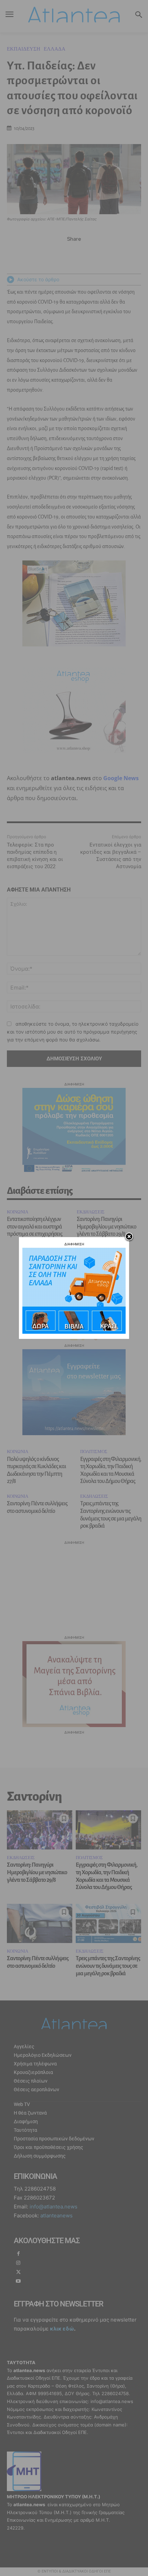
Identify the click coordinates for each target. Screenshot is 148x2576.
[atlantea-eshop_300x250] (74, 1332)
